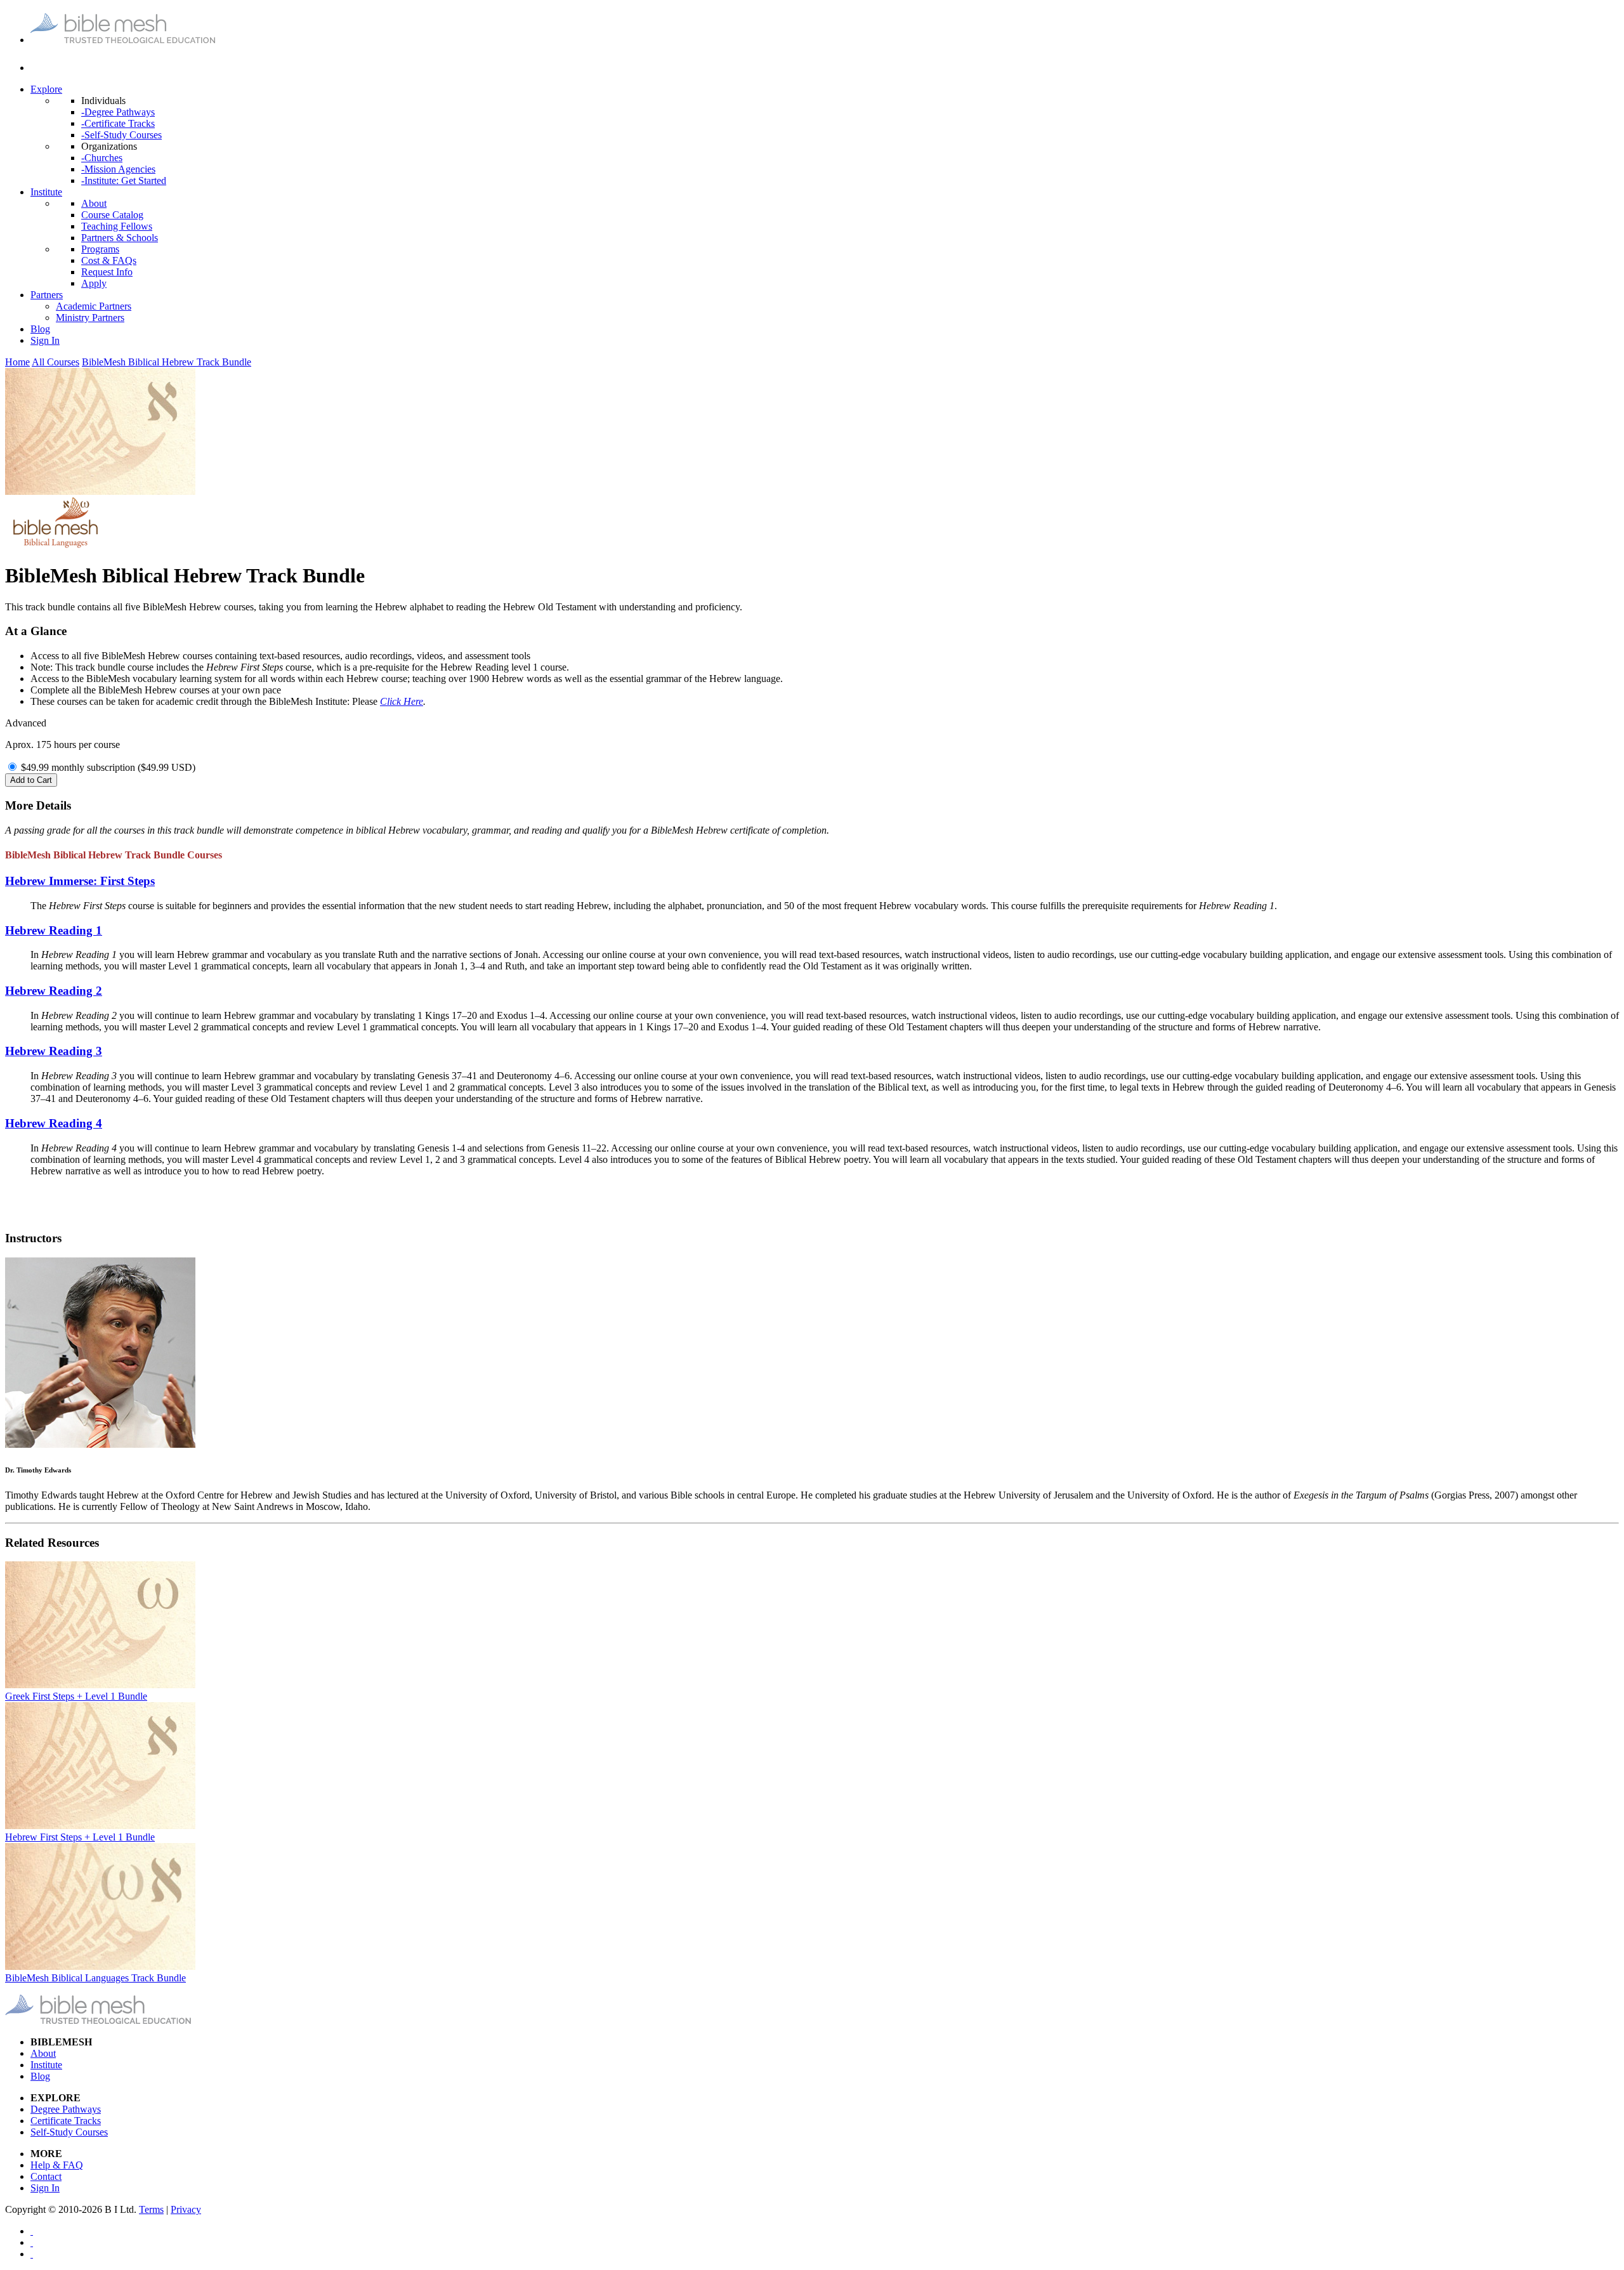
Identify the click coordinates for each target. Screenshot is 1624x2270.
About (94, 203)
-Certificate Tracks (118, 123)
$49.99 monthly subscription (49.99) (108, 767)
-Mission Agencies (118, 169)
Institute (46, 192)
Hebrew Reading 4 (54, 1123)
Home (17, 362)
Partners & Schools (120, 238)
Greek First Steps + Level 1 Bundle (76, 1696)
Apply (94, 283)
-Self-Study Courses (121, 135)
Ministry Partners (90, 318)
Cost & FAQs (109, 260)
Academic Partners (94, 306)
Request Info (107, 272)
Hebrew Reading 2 (54, 991)
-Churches (102, 158)
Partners (47, 295)
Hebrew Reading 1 (54, 930)
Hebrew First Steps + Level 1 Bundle (80, 1837)
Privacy (186, 2209)
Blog (40, 329)
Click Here (402, 701)
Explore (46, 89)
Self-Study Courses (69, 2132)
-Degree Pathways (118, 112)
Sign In (45, 340)
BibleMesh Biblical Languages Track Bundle (95, 1978)
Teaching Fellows (117, 226)
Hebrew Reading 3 (54, 1051)
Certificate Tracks (66, 2121)
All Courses (56, 362)
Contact (46, 2176)
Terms (151, 2209)
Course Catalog (112, 215)
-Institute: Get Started (124, 180)
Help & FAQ (57, 2165)
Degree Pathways (66, 2109)
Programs (100, 249)
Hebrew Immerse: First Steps (80, 881)
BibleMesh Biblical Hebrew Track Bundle (167, 362)
